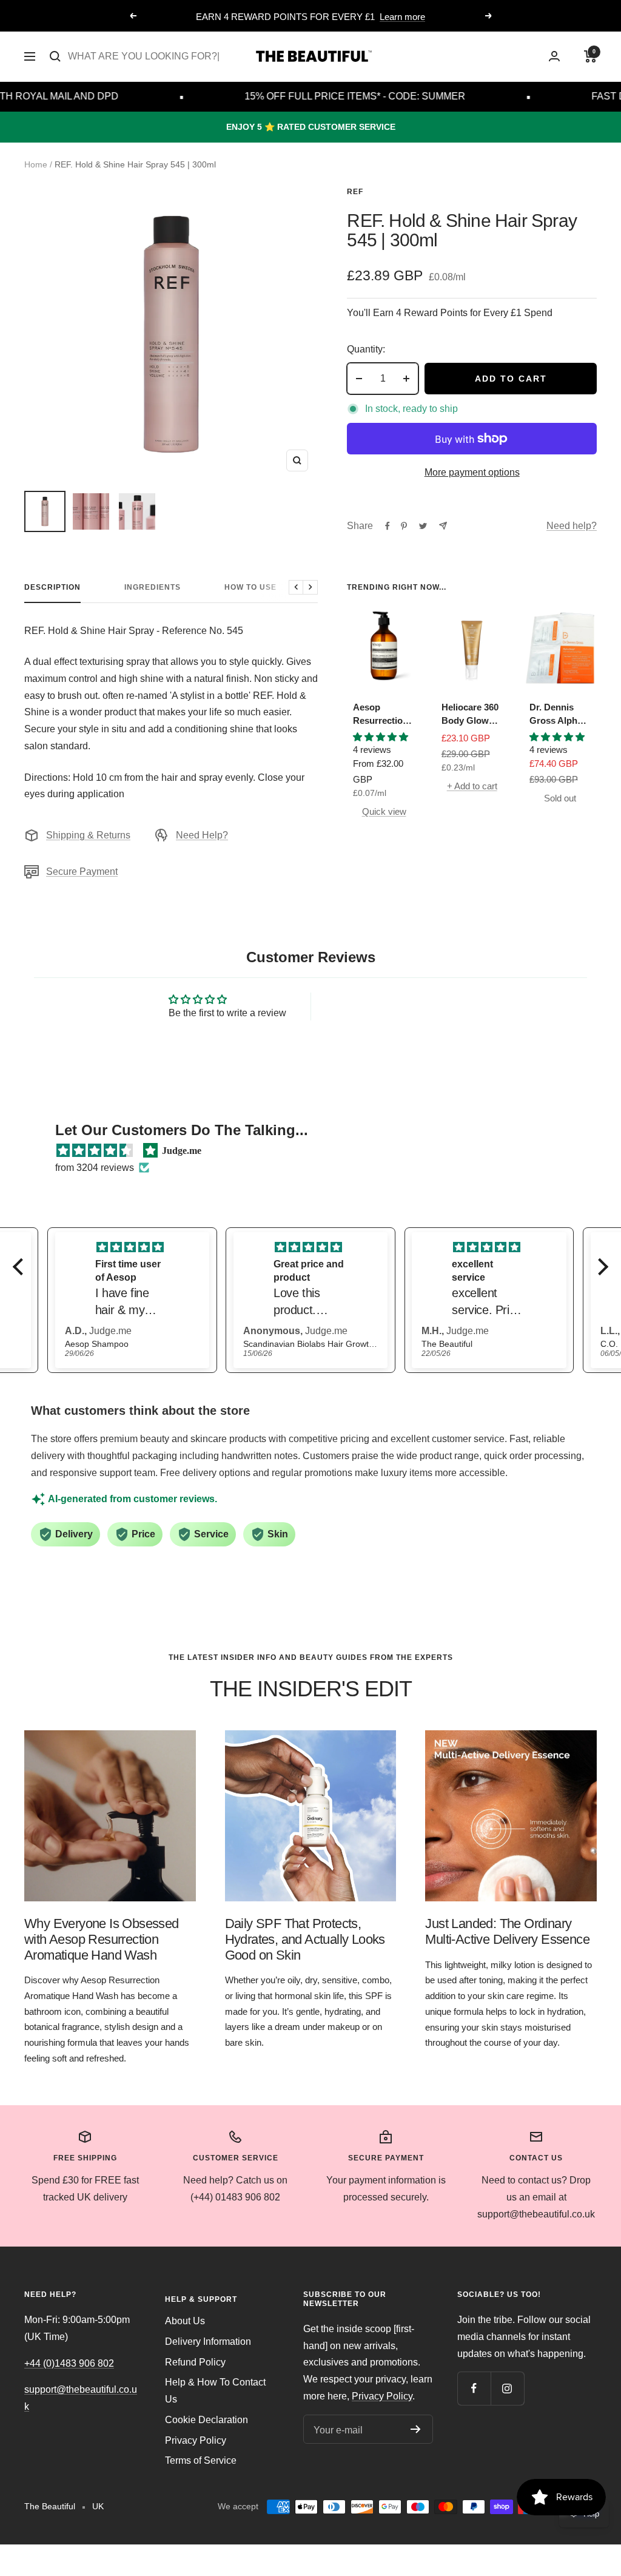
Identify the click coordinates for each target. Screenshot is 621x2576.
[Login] (554, 56)
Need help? (572, 526)
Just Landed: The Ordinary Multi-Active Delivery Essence (507, 1931)
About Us (185, 2321)
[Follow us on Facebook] (474, 2388)
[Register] (416, 2429)
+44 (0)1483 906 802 (69, 2363)
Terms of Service (201, 2460)
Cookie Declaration (206, 2420)
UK (98, 2506)
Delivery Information (208, 2342)
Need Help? (202, 835)
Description (52, 587)
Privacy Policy (196, 2440)
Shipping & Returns (88, 835)
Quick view (384, 811)
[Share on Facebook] (388, 526)
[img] (95, 1151)
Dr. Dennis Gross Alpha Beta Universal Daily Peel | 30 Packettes (559, 715)
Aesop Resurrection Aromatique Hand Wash (381, 715)
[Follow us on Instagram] (507, 2388)
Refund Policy (195, 2362)
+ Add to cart (472, 786)
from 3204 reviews (95, 1168)
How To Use (250, 587)
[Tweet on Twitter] (423, 526)
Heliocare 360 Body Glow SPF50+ (470, 715)
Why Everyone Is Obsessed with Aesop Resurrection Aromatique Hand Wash (102, 1939)
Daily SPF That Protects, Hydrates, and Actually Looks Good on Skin (305, 1939)
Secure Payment (82, 872)
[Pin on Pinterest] (404, 526)
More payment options (472, 472)
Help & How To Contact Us (215, 2391)
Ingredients (153, 587)
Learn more (402, 17)
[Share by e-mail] (443, 526)
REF (355, 192)
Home (36, 164)
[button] (21, 1266)
